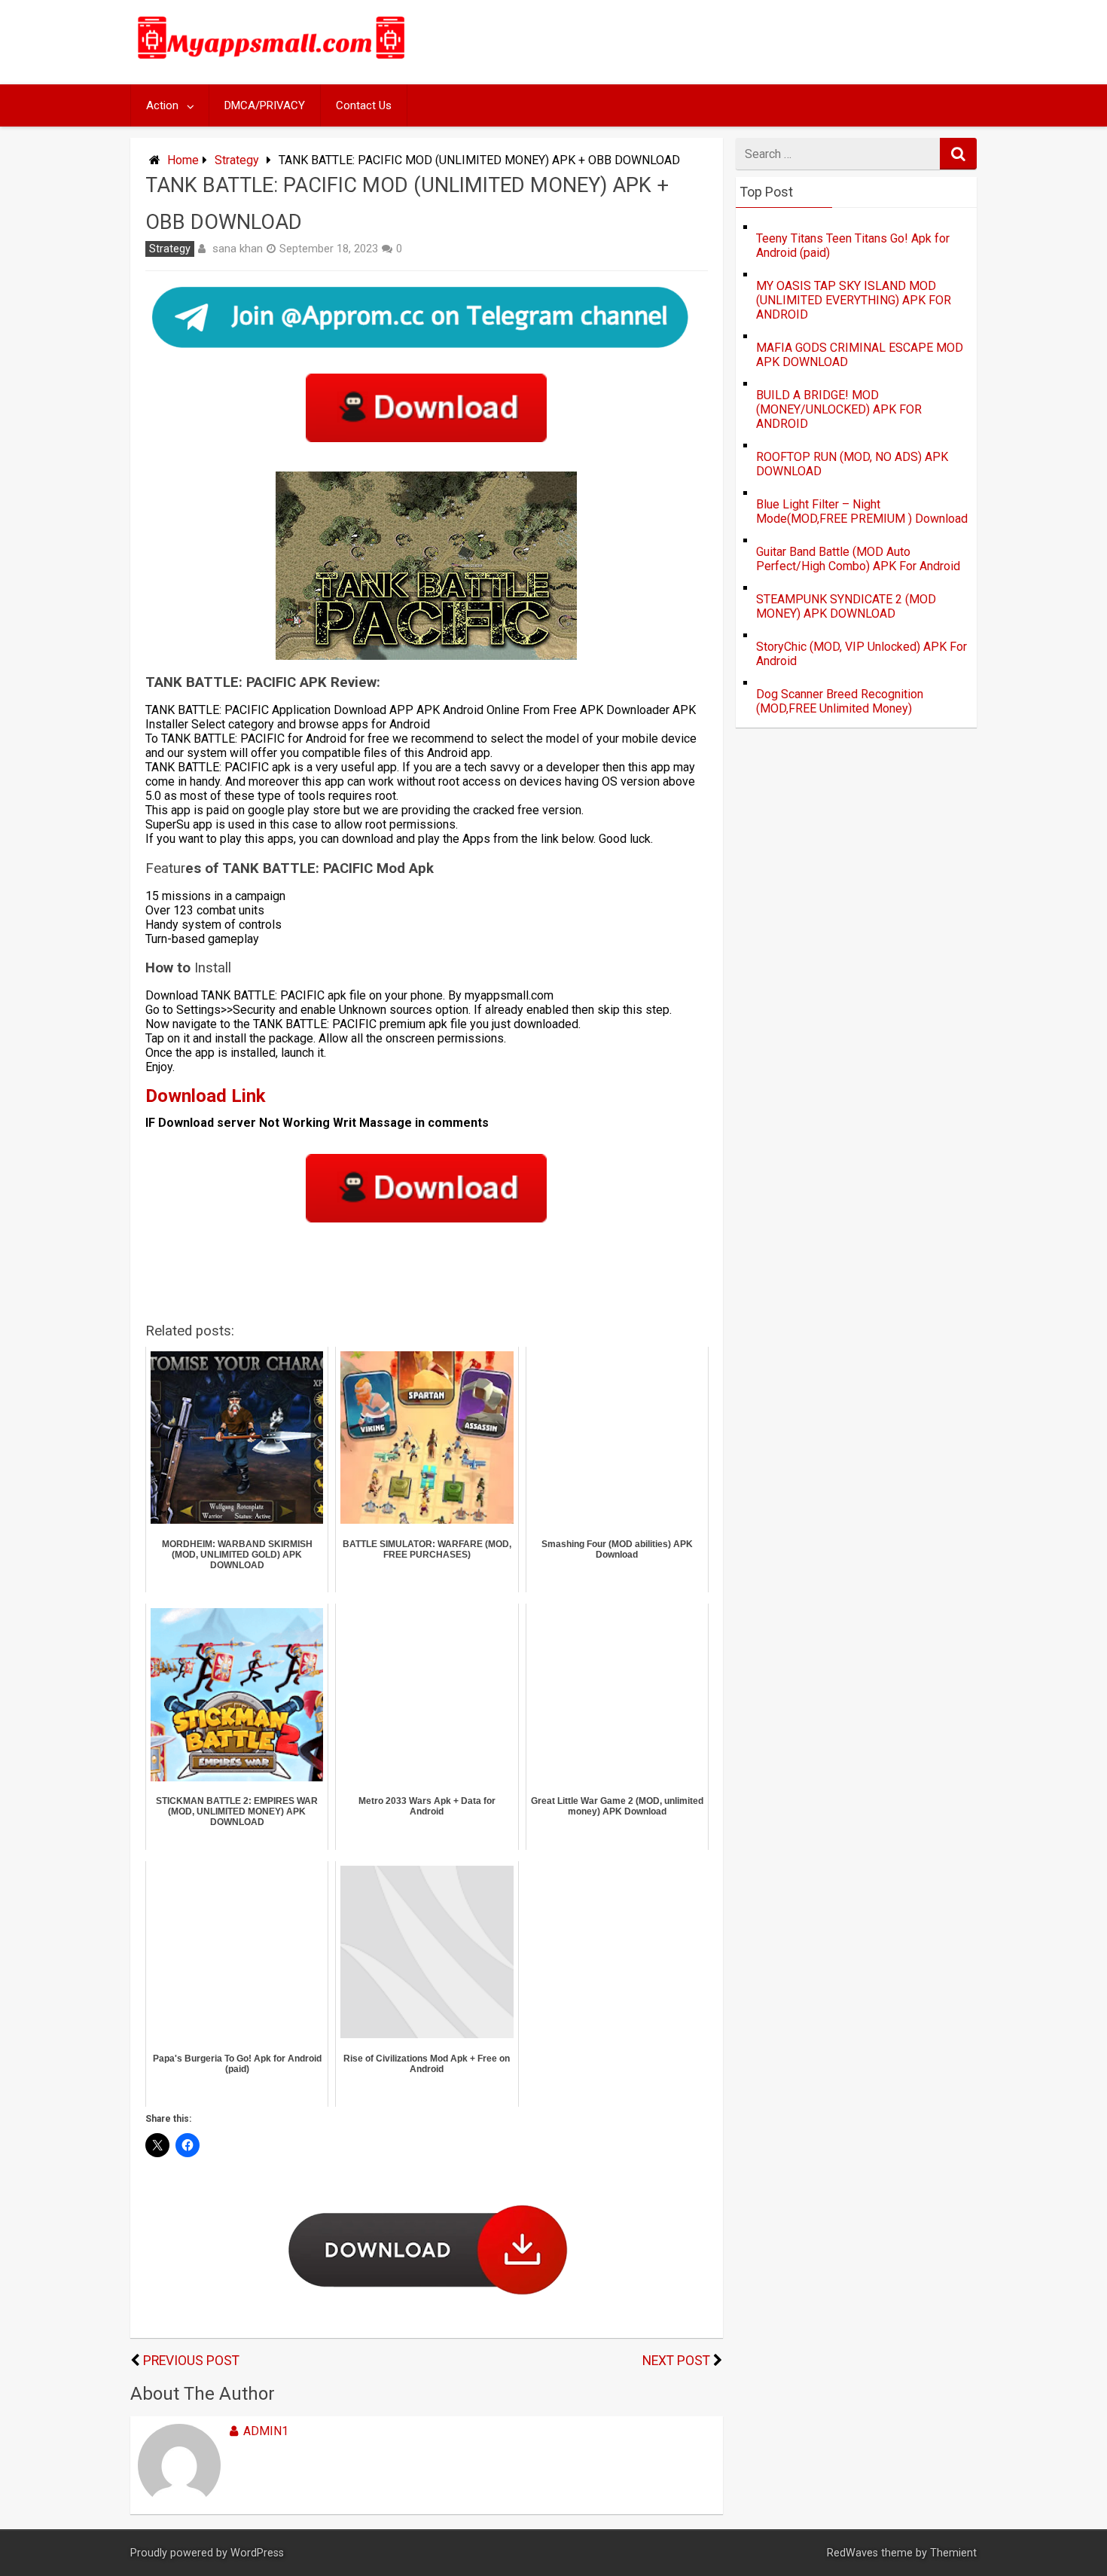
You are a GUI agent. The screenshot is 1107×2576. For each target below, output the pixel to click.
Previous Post (191, 2361)
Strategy (237, 160)
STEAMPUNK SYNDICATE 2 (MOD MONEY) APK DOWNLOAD (846, 606)
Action (162, 105)
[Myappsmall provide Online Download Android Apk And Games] (272, 61)
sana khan (238, 249)
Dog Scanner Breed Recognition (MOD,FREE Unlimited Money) (840, 701)
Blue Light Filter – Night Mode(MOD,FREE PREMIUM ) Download (862, 511)
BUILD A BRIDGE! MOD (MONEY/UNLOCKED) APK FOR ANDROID (839, 409)
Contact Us (364, 105)
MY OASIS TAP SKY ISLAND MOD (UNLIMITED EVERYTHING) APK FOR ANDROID (854, 300)
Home (183, 160)
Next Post (676, 2361)
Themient (953, 2553)
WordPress (257, 2553)
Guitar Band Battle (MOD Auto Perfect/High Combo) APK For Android (858, 559)
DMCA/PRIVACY (265, 105)
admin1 (266, 2431)
